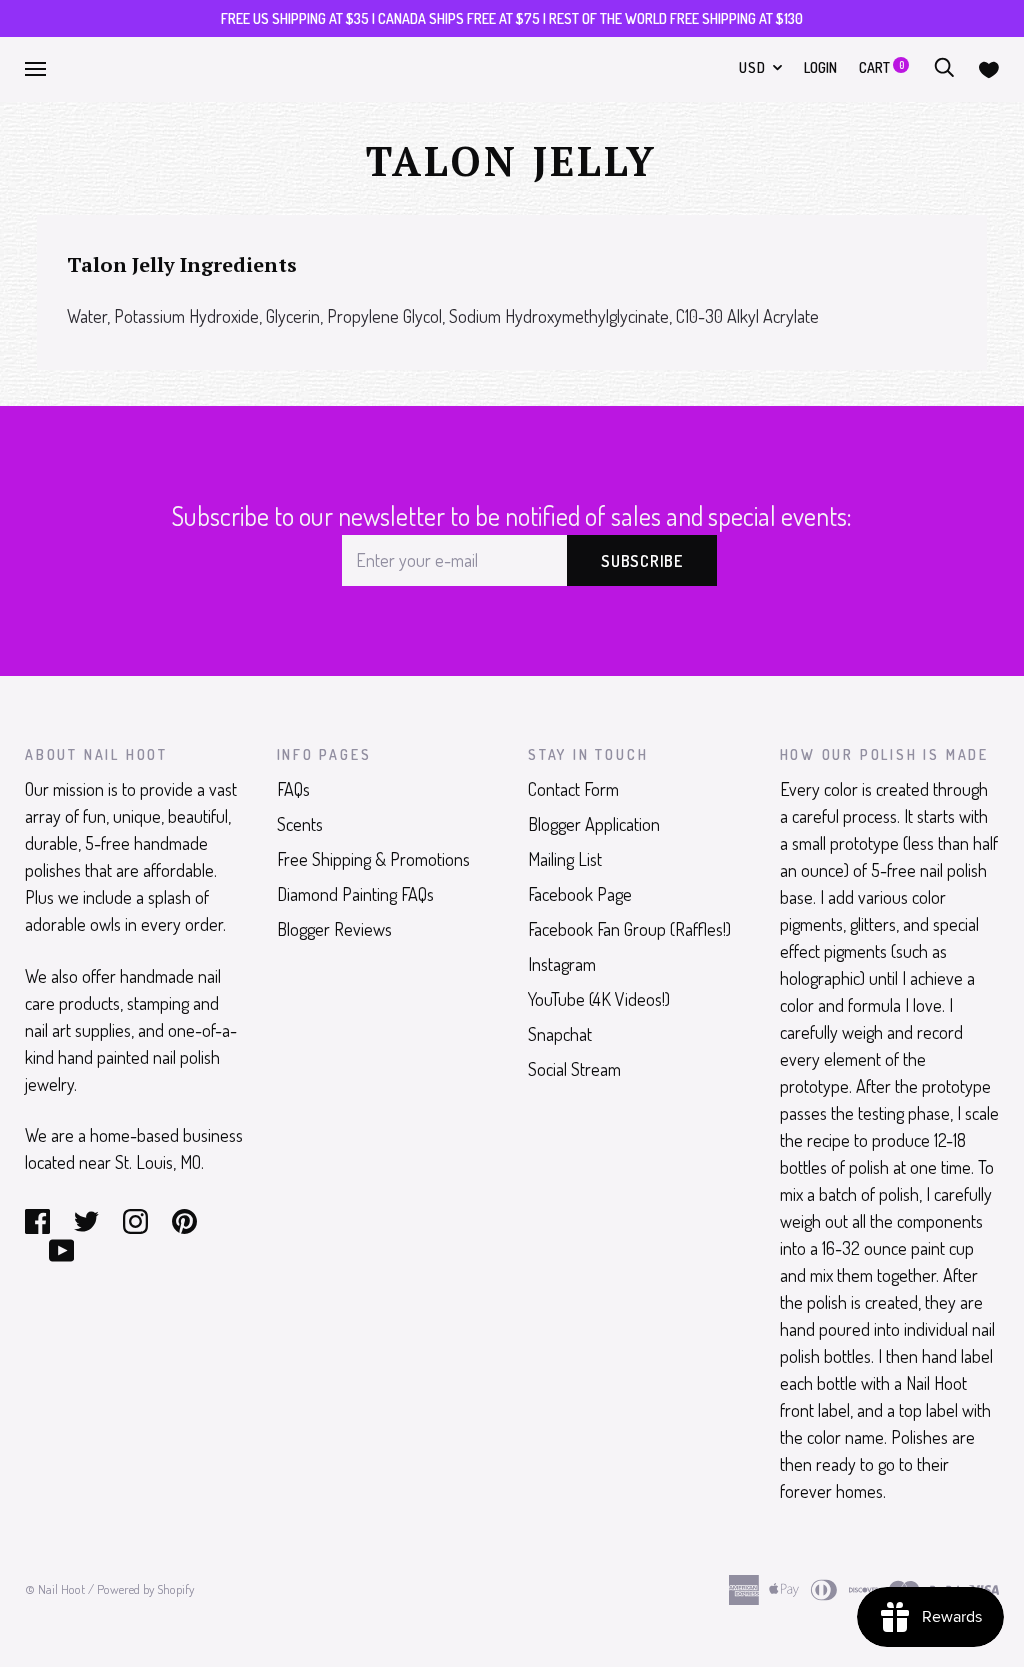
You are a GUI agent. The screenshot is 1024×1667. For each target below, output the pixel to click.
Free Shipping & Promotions (373, 859)
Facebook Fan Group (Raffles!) (629, 929)
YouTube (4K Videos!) (599, 999)
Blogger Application (594, 824)
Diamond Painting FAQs (355, 894)
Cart (881, 67)
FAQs (293, 789)
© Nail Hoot (55, 1589)
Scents (300, 824)
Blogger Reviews (334, 929)
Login (820, 67)
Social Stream (574, 1069)
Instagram (562, 964)
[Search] (944, 67)
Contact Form (573, 789)
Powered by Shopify (145, 1589)
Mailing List (565, 859)
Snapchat (560, 1034)
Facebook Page (580, 894)
